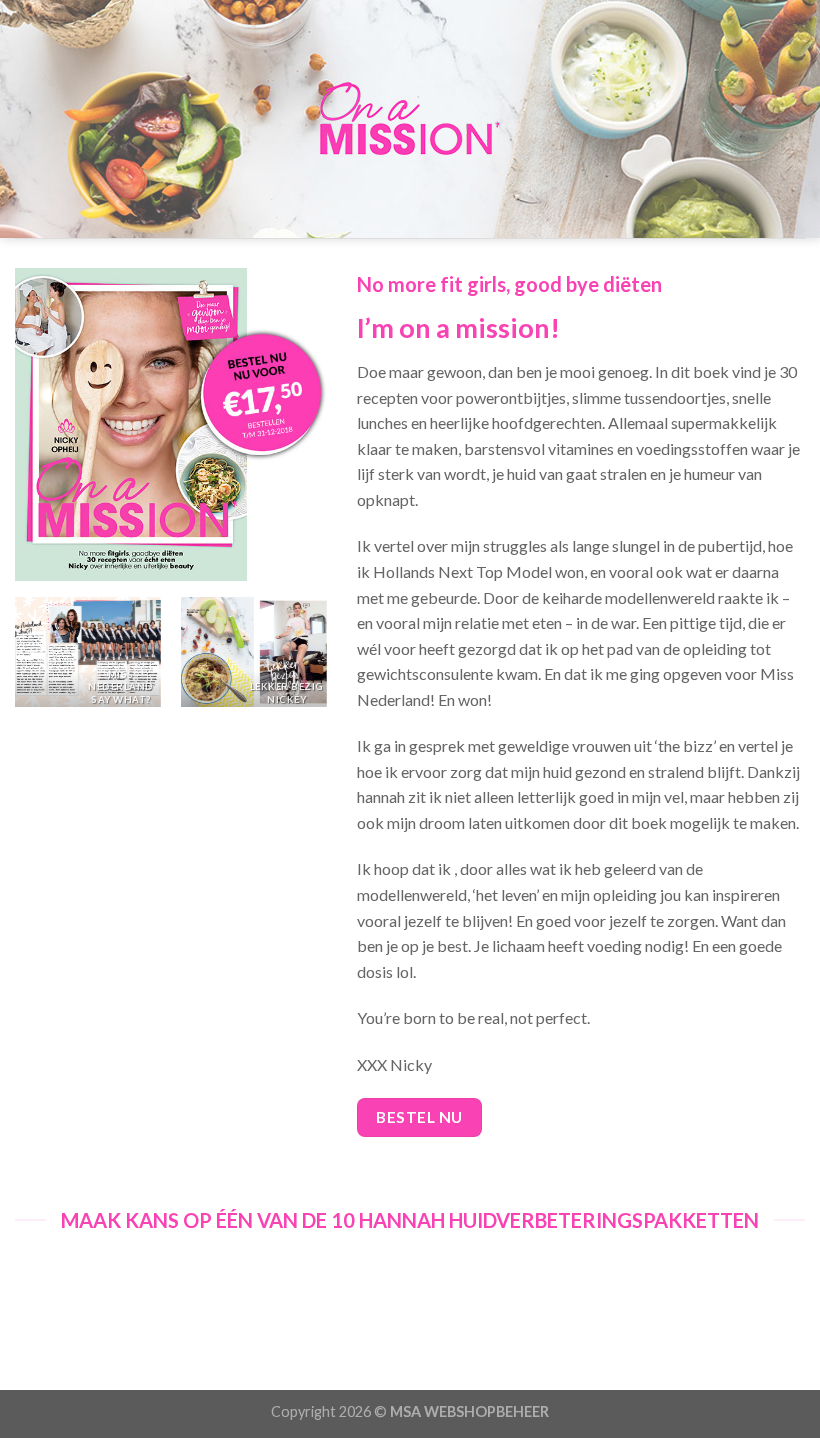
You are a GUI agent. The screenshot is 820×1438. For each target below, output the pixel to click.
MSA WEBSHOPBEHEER (469, 1411)
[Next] (326, 659)
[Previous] (16, 659)
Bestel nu (419, 1117)
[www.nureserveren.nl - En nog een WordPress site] (410, 119)
